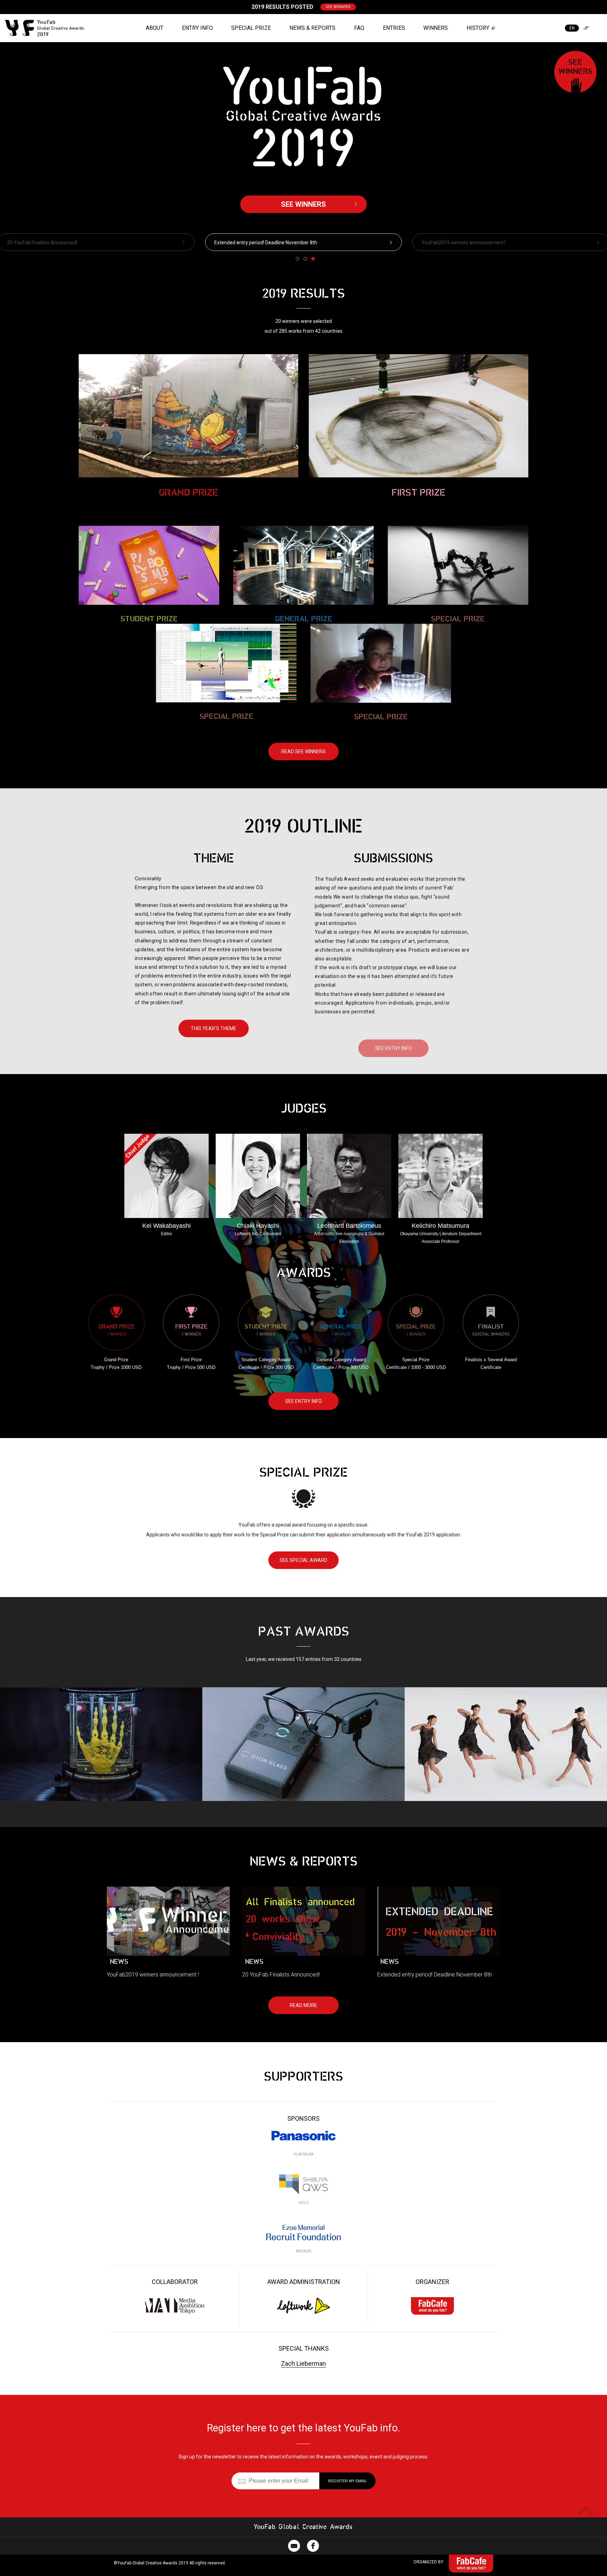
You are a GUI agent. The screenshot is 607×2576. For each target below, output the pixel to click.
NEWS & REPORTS (312, 28)
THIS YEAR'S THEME (214, 1028)
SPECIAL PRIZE (251, 28)
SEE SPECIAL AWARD (303, 1560)
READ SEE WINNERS (303, 751)
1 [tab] (298, 259)
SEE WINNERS (338, 7)
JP (586, 28)
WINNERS (436, 28)
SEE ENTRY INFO (393, 1037)
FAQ (359, 28)
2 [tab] (305, 259)
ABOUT (155, 28)
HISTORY (478, 28)
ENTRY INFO (197, 28)
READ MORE (303, 2005)
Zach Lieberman (303, 2363)
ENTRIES (394, 28)
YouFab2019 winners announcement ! (256, 243)
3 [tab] (313, 259)
